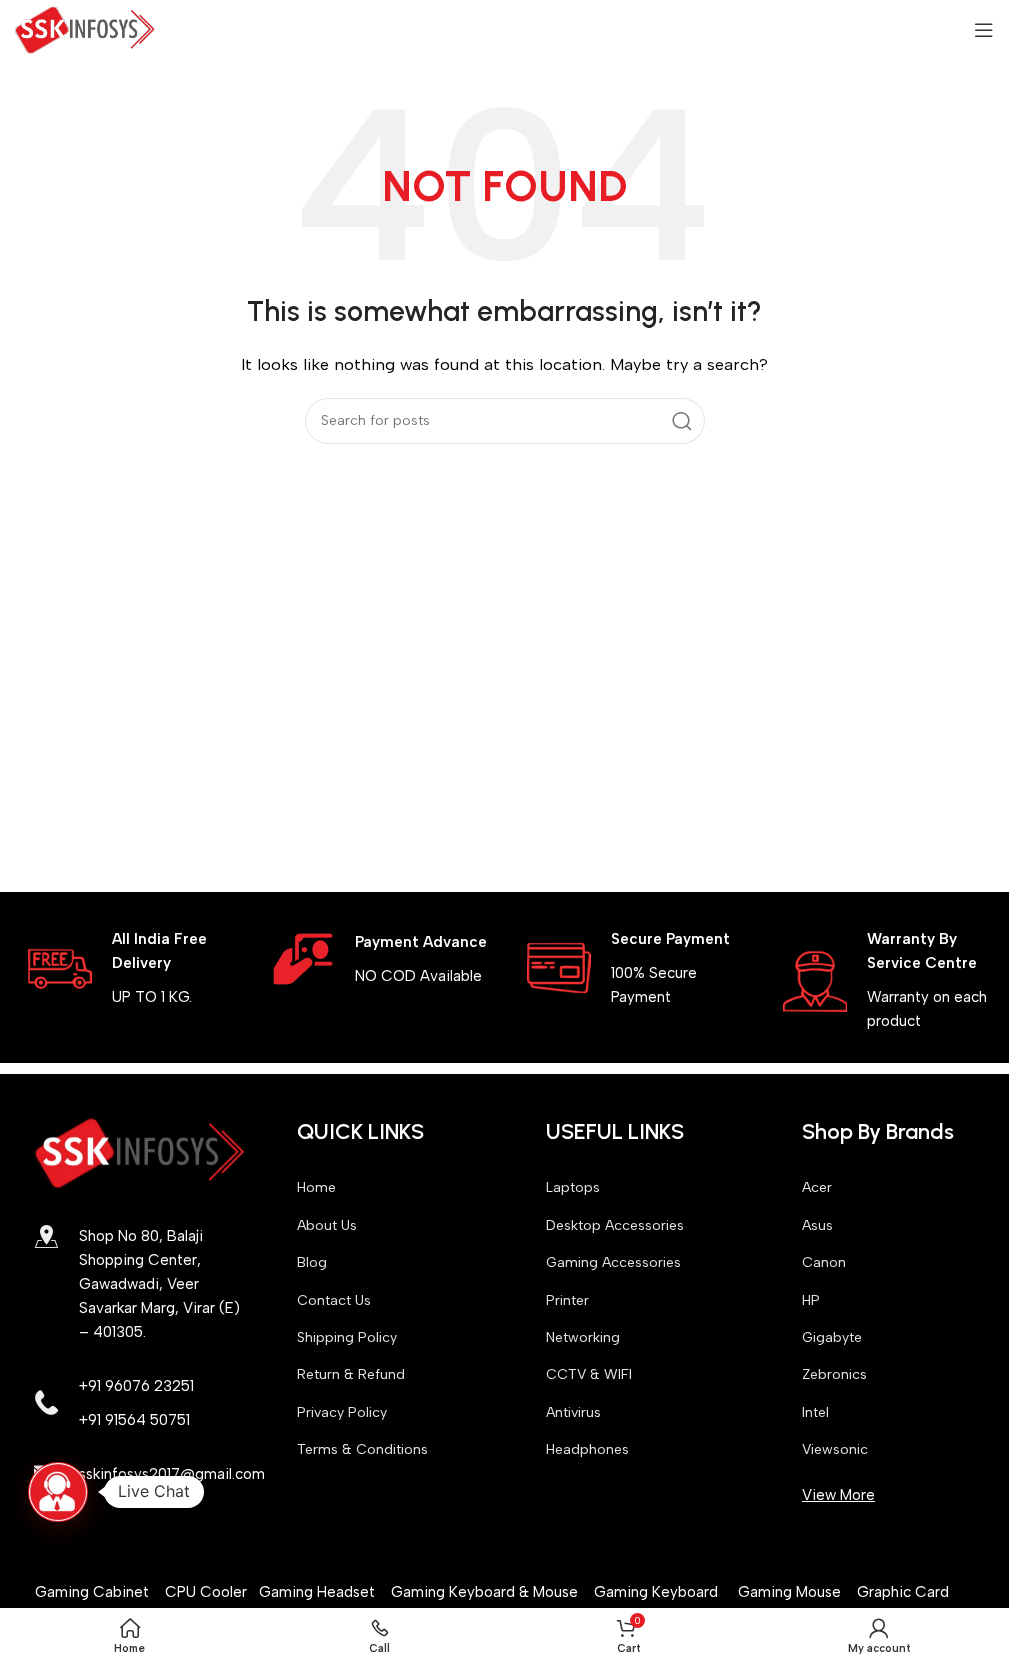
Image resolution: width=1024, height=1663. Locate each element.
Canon (824, 1262)
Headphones (587, 1449)
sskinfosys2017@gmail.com (172, 1474)
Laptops (573, 1187)
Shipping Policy (347, 1337)
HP (811, 1300)
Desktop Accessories (615, 1225)
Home (316, 1187)
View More (838, 1495)
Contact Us (334, 1300)
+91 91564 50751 (134, 1420)
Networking (583, 1337)
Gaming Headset (317, 1592)
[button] (58, 1492)
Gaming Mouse (789, 1592)
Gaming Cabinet (94, 1592)
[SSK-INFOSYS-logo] (139, 1153)
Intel (815, 1412)
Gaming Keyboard (656, 1592)
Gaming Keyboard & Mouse (484, 1592)
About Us (327, 1225)
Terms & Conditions (362, 1449)
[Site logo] (85, 29)
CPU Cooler (208, 1592)
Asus (817, 1225)
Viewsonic (835, 1449)
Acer (817, 1187)
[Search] (682, 421)
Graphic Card (903, 1592)
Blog (312, 1262)
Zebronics (834, 1374)
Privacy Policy (342, 1412)
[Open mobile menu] (984, 30)
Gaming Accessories (613, 1262)
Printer (567, 1300)
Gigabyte (832, 1337)
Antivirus (573, 1412)
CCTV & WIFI (589, 1374)
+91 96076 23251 (136, 1386)
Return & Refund (351, 1374)
